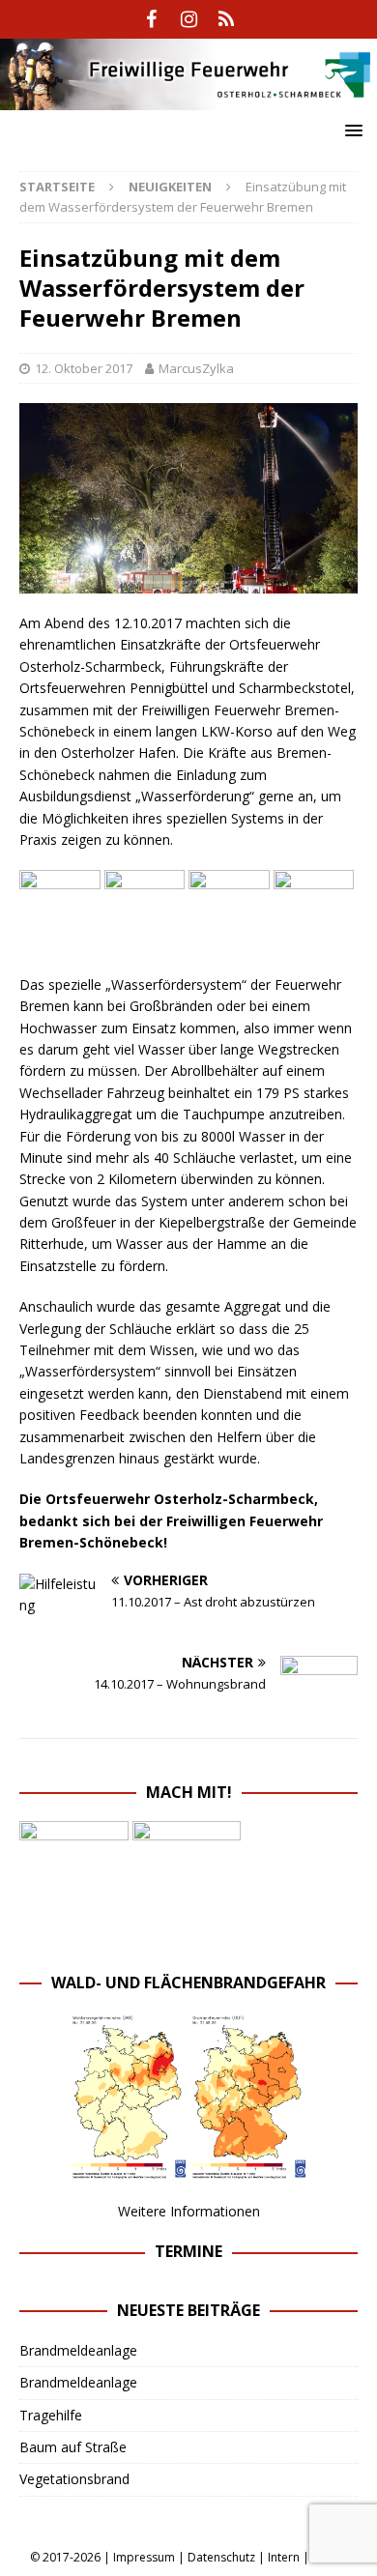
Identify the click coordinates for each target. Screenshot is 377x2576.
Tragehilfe (51, 2415)
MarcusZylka (196, 368)
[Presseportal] (227, 19)
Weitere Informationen (189, 2211)
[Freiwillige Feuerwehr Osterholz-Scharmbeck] (188, 99)
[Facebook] (151, 19)
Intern (284, 2557)
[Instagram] (189, 19)
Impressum (144, 2557)
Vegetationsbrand (74, 2479)
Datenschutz (221, 2557)
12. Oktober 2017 (84, 368)
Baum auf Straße (73, 2447)
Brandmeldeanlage (78, 2350)
